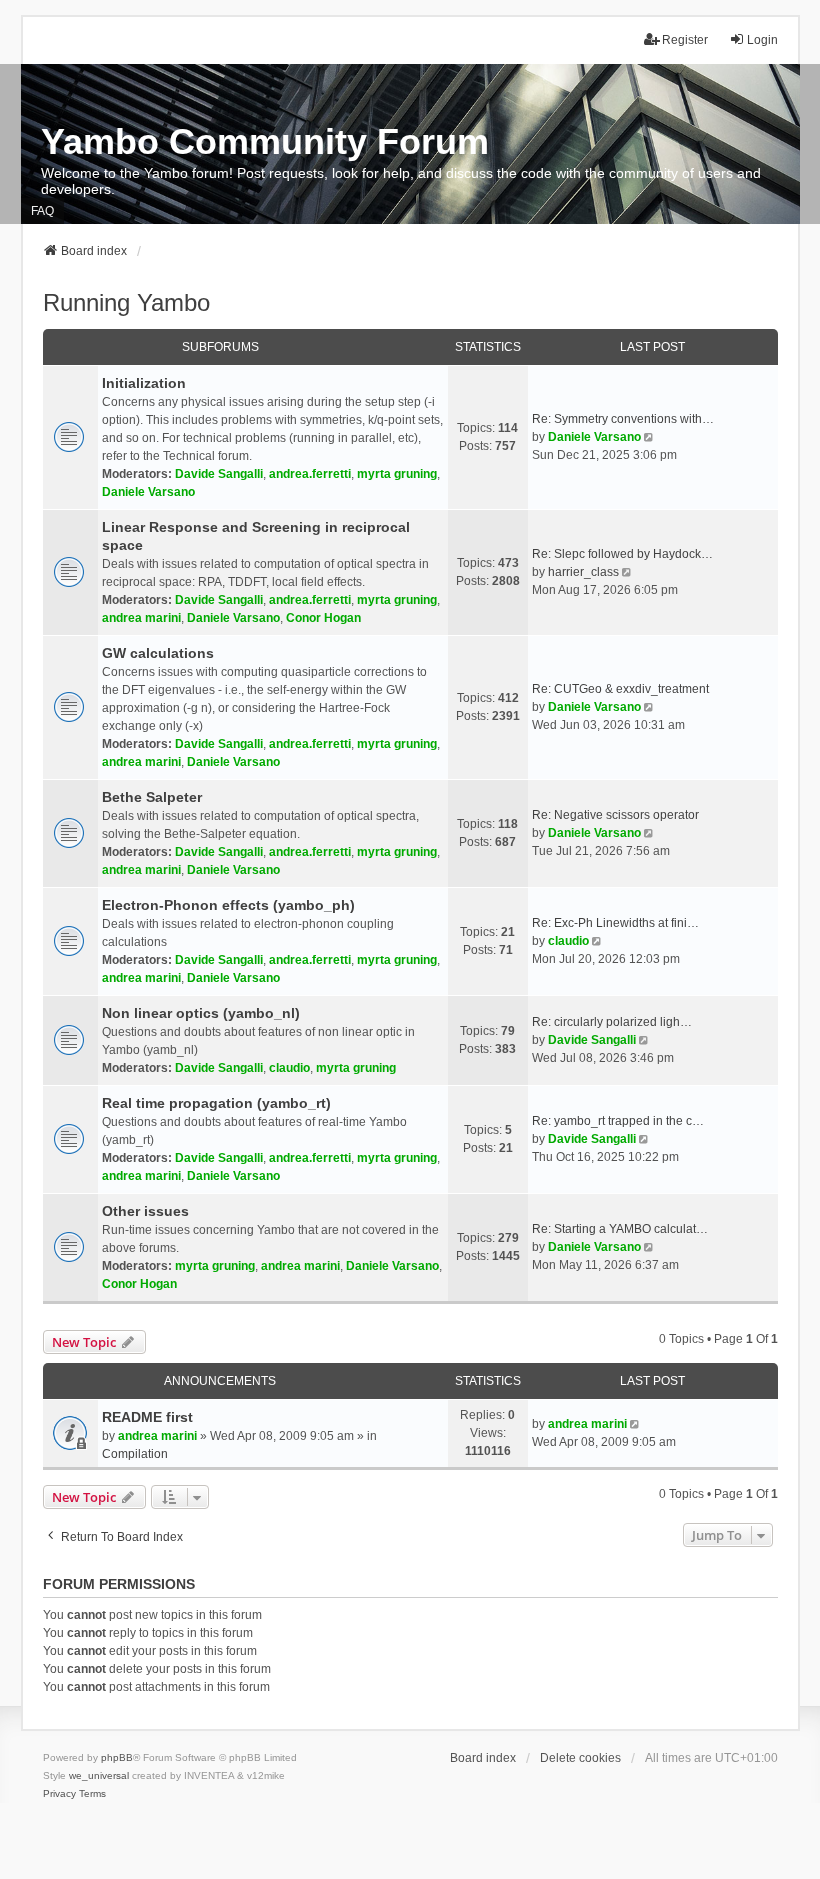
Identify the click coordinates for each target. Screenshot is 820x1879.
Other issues (145, 1211)
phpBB (117, 1757)
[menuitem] (59, 1794)
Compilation (135, 1454)
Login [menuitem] (762, 40)
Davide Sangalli (219, 474)
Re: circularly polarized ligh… (612, 1022)
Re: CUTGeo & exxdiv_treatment (620, 689)
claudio (568, 941)
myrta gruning (397, 474)
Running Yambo (126, 302)
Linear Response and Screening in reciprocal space (256, 536)
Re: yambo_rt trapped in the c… (618, 1121)
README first (147, 1417)
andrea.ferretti (310, 474)
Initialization (144, 383)
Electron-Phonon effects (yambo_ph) (228, 905)
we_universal (99, 1775)
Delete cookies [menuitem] (580, 1758)
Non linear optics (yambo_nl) (201, 1013)
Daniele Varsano (148, 492)
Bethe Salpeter (152, 797)
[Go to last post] (636, 1424)
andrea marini (141, 618)
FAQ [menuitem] (42, 211)
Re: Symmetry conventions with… (623, 419)
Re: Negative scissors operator (615, 815)
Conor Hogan (323, 618)
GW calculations (158, 653)
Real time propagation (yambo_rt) (216, 1103)
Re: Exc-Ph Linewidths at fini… (615, 923)
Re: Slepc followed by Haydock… (622, 554)
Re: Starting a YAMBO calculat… (620, 1229)
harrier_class (583, 572)
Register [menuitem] (685, 40)
